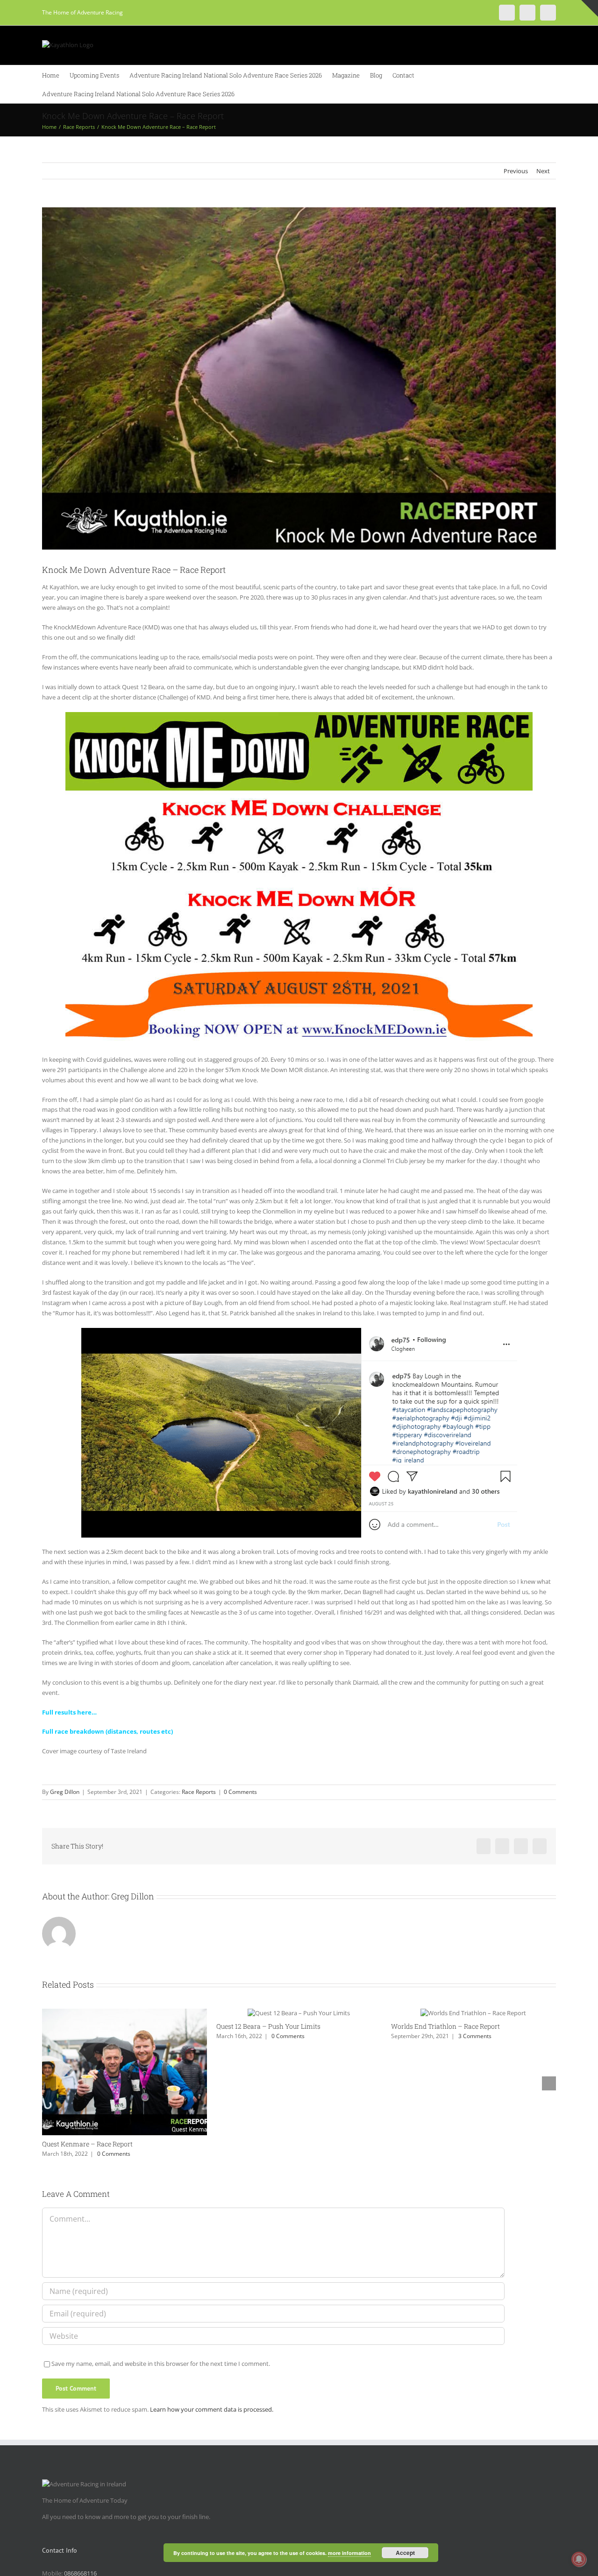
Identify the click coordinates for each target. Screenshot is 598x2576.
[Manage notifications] (579, 2559)
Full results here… (69, 1712)
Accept (405, 2553)
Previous (516, 171)
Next (543, 171)
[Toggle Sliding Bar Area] (590, 8)
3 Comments (475, 2036)
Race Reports (199, 1792)
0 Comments (240, 1792)
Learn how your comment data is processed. (212, 2409)
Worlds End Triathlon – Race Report (445, 2026)
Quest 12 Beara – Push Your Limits (268, 2026)
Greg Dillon (65, 1792)
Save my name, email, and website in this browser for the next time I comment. (161, 2364)
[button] (247, 93)
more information (349, 2553)
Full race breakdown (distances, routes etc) (107, 1731)
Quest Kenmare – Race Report (87, 2144)
